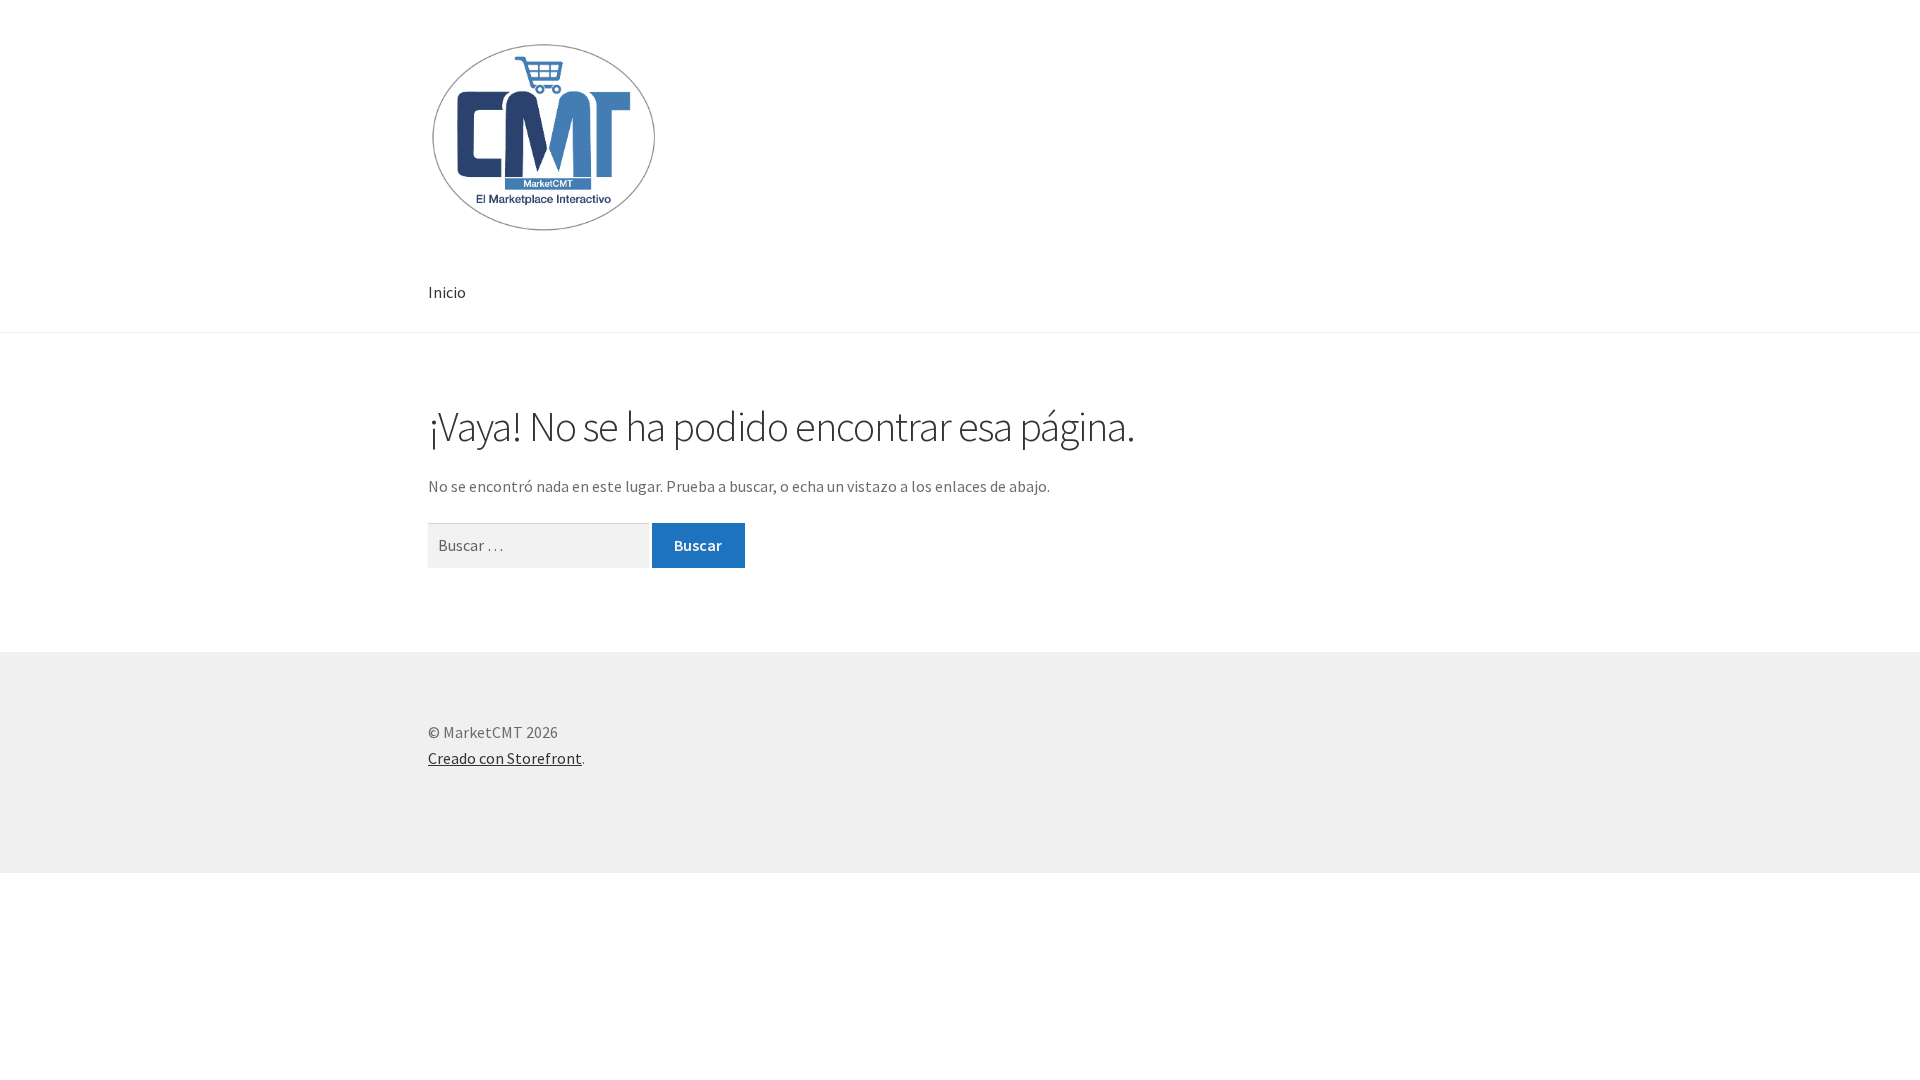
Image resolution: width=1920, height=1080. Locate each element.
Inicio (447, 292)
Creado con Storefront (505, 758)
